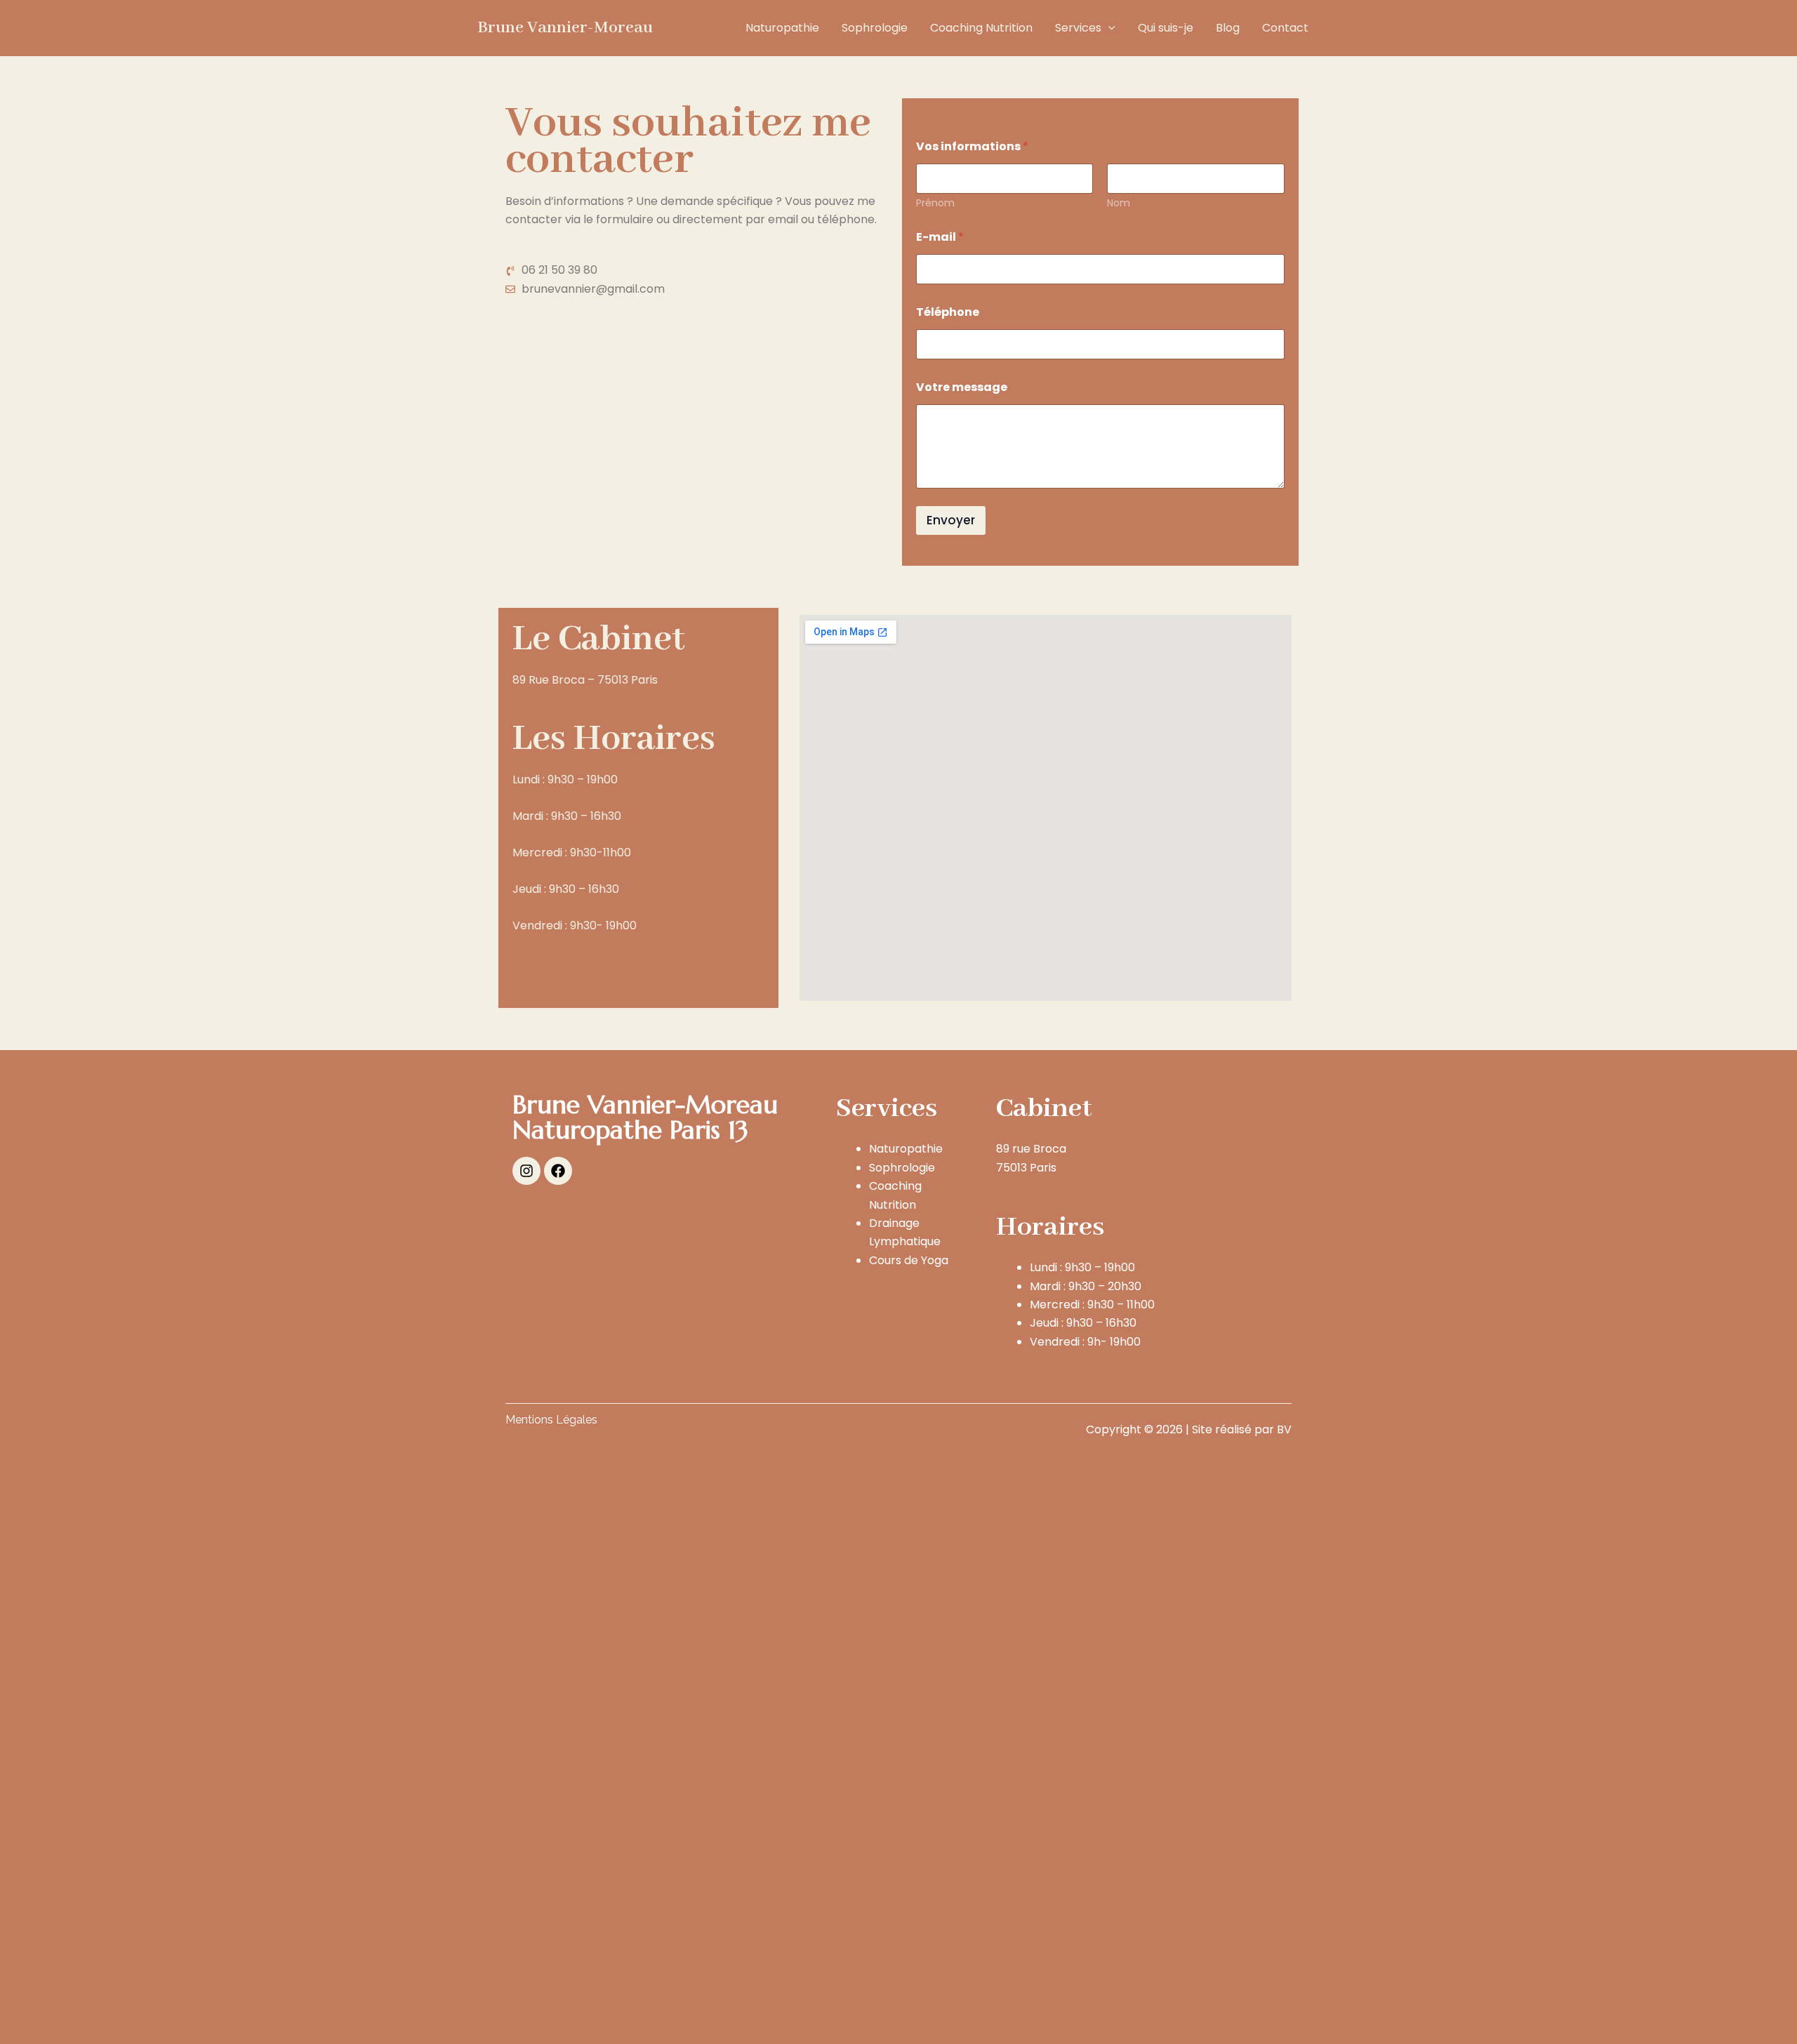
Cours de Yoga (909, 1260)
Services (1078, 28)
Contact (1285, 28)
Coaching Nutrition (981, 28)
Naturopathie (782, 28)
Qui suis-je (1166, 28)
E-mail (940, 237)
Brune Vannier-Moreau (565, 28)
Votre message (962, 387)
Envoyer (951, 520)
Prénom (935, 203)
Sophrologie (875, 28)
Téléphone (948, 312)
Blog (1228, 28)
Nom (1119, 203)
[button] (1108, 28)
